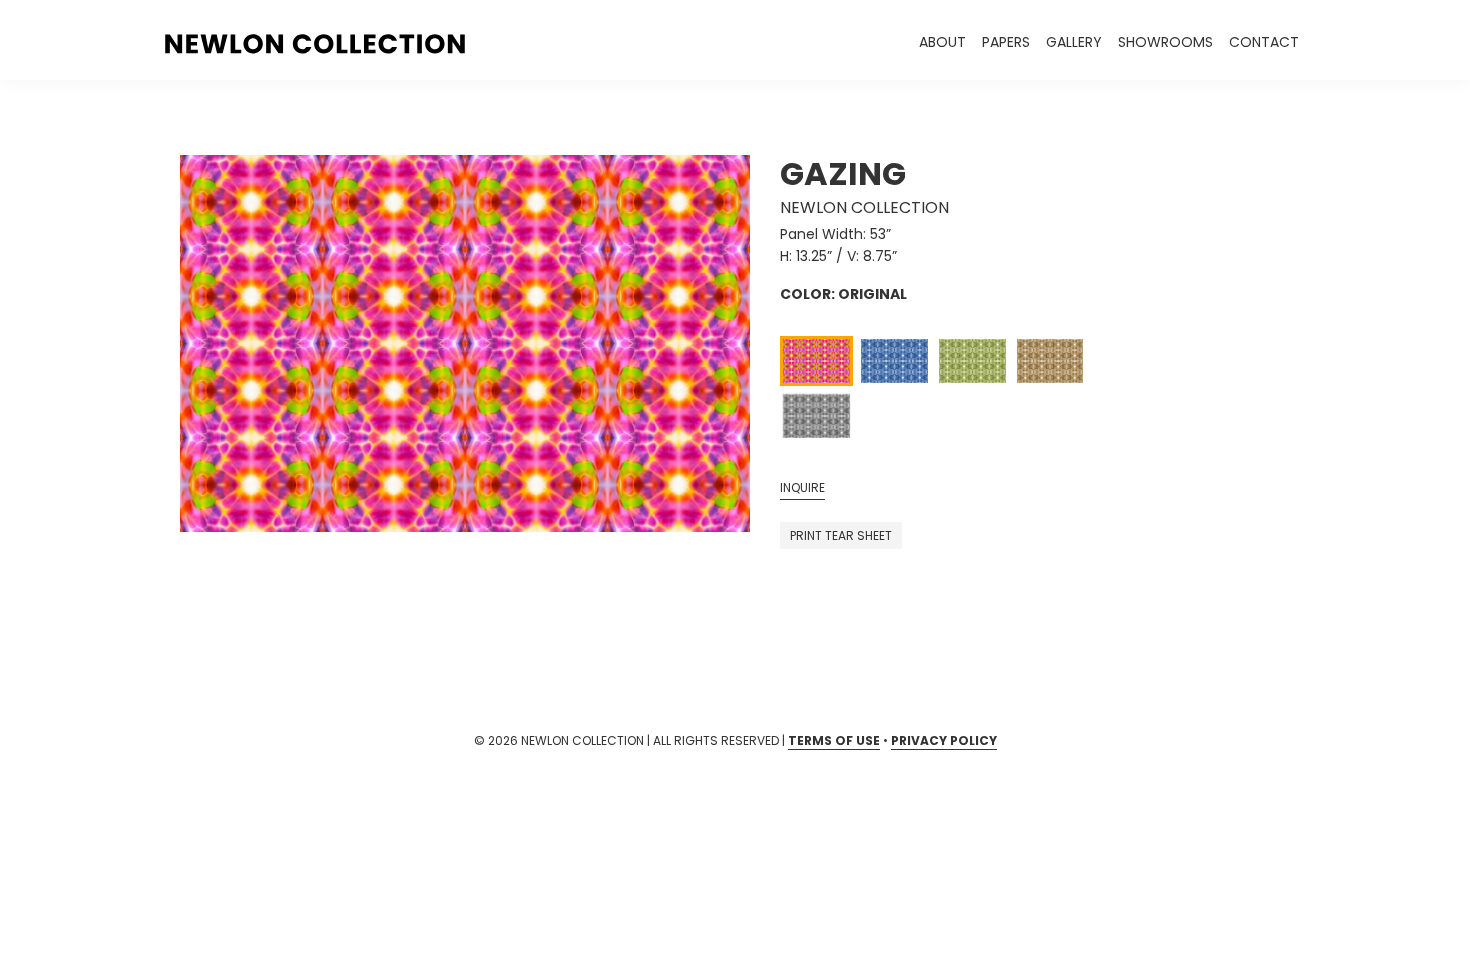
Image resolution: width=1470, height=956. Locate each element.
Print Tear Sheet (841, 535)
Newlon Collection (864, 207)
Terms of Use (834, 740)
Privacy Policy (944, 740)
